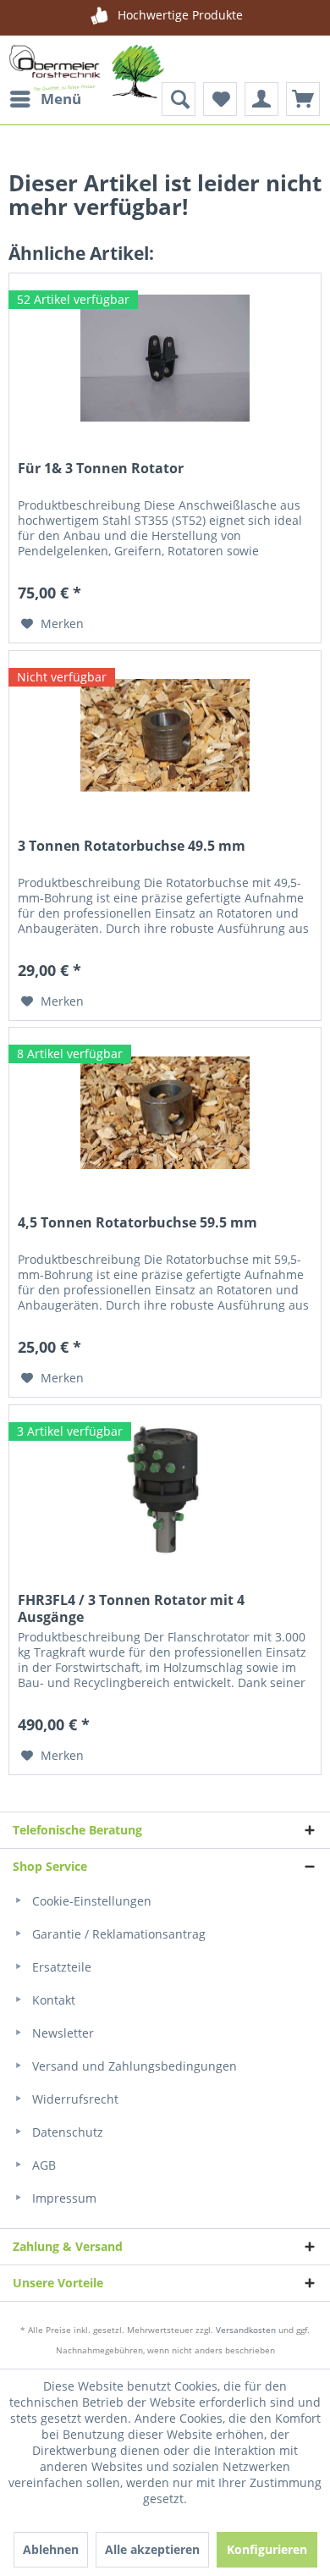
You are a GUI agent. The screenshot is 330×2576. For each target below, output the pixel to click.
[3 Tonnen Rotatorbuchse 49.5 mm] (165, 736)
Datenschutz (66, 2132)
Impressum (63, 2198)
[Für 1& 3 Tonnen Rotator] (165, 358)
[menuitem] (45, 99)
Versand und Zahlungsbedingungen (133, 2066)
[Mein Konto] (261, 99)
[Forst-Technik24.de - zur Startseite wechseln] (87, 78)
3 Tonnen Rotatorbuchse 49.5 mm (132, 846)
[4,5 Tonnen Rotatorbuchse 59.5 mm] (165, 1112)
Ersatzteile (60, 1967)
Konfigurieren (267, 2549)
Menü (61, 99)
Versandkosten (246, 2330)
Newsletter (61, 2033)
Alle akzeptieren (152, 2549)
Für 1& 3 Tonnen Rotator (101, 469)
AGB (42, 2165)
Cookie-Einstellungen (90, 1901)
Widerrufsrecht (74, 2099)
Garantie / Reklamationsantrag (117, 1934)
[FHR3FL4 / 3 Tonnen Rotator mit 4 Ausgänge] (165, 1490)
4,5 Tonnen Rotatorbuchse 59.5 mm (137, 1223)
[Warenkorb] (303, 99)
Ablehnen (51, 2549)
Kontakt (52, 2000)
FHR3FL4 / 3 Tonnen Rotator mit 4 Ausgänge (131, 1608)
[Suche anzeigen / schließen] (179, 99)
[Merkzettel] (220, 99)
